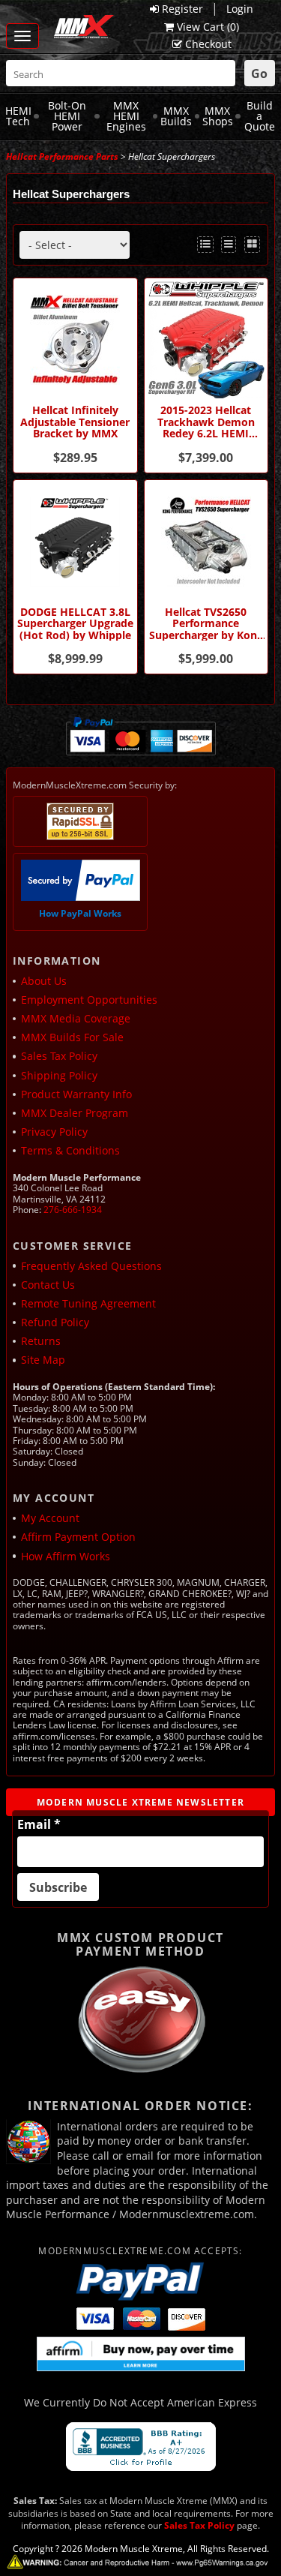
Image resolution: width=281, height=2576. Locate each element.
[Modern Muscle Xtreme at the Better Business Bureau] (141, 2447)
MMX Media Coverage (76, 1018)
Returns (41, 1341)
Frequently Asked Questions (91, 1266)
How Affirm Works (66, 1556)
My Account (50, 1518)
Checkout (208, 44)
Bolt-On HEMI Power (67, 116)
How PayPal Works (80, 913)
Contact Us (48, 1285)
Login (240, 9)
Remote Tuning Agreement (88, 1303)
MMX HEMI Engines (126, 116)
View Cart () (208, 27)
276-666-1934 (73, 1210)
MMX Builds (176, 116)
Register (182, 9)
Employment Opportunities (89, 1000)
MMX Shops (218, 116)
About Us (44, 981)
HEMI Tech (18, 116)
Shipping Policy (59, 1075)
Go (259, 74)
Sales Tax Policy (59, 1056)
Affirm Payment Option (78, 1537)
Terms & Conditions (70, 1150)
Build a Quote (260, 116)
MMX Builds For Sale (72, 1037)
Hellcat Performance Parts (62, 156)
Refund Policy (55, 1322)
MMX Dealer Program (75, 1113)
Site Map (43, 1360)
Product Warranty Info (76, 1094)
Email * (39, 1824)
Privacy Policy (54, 1132)
